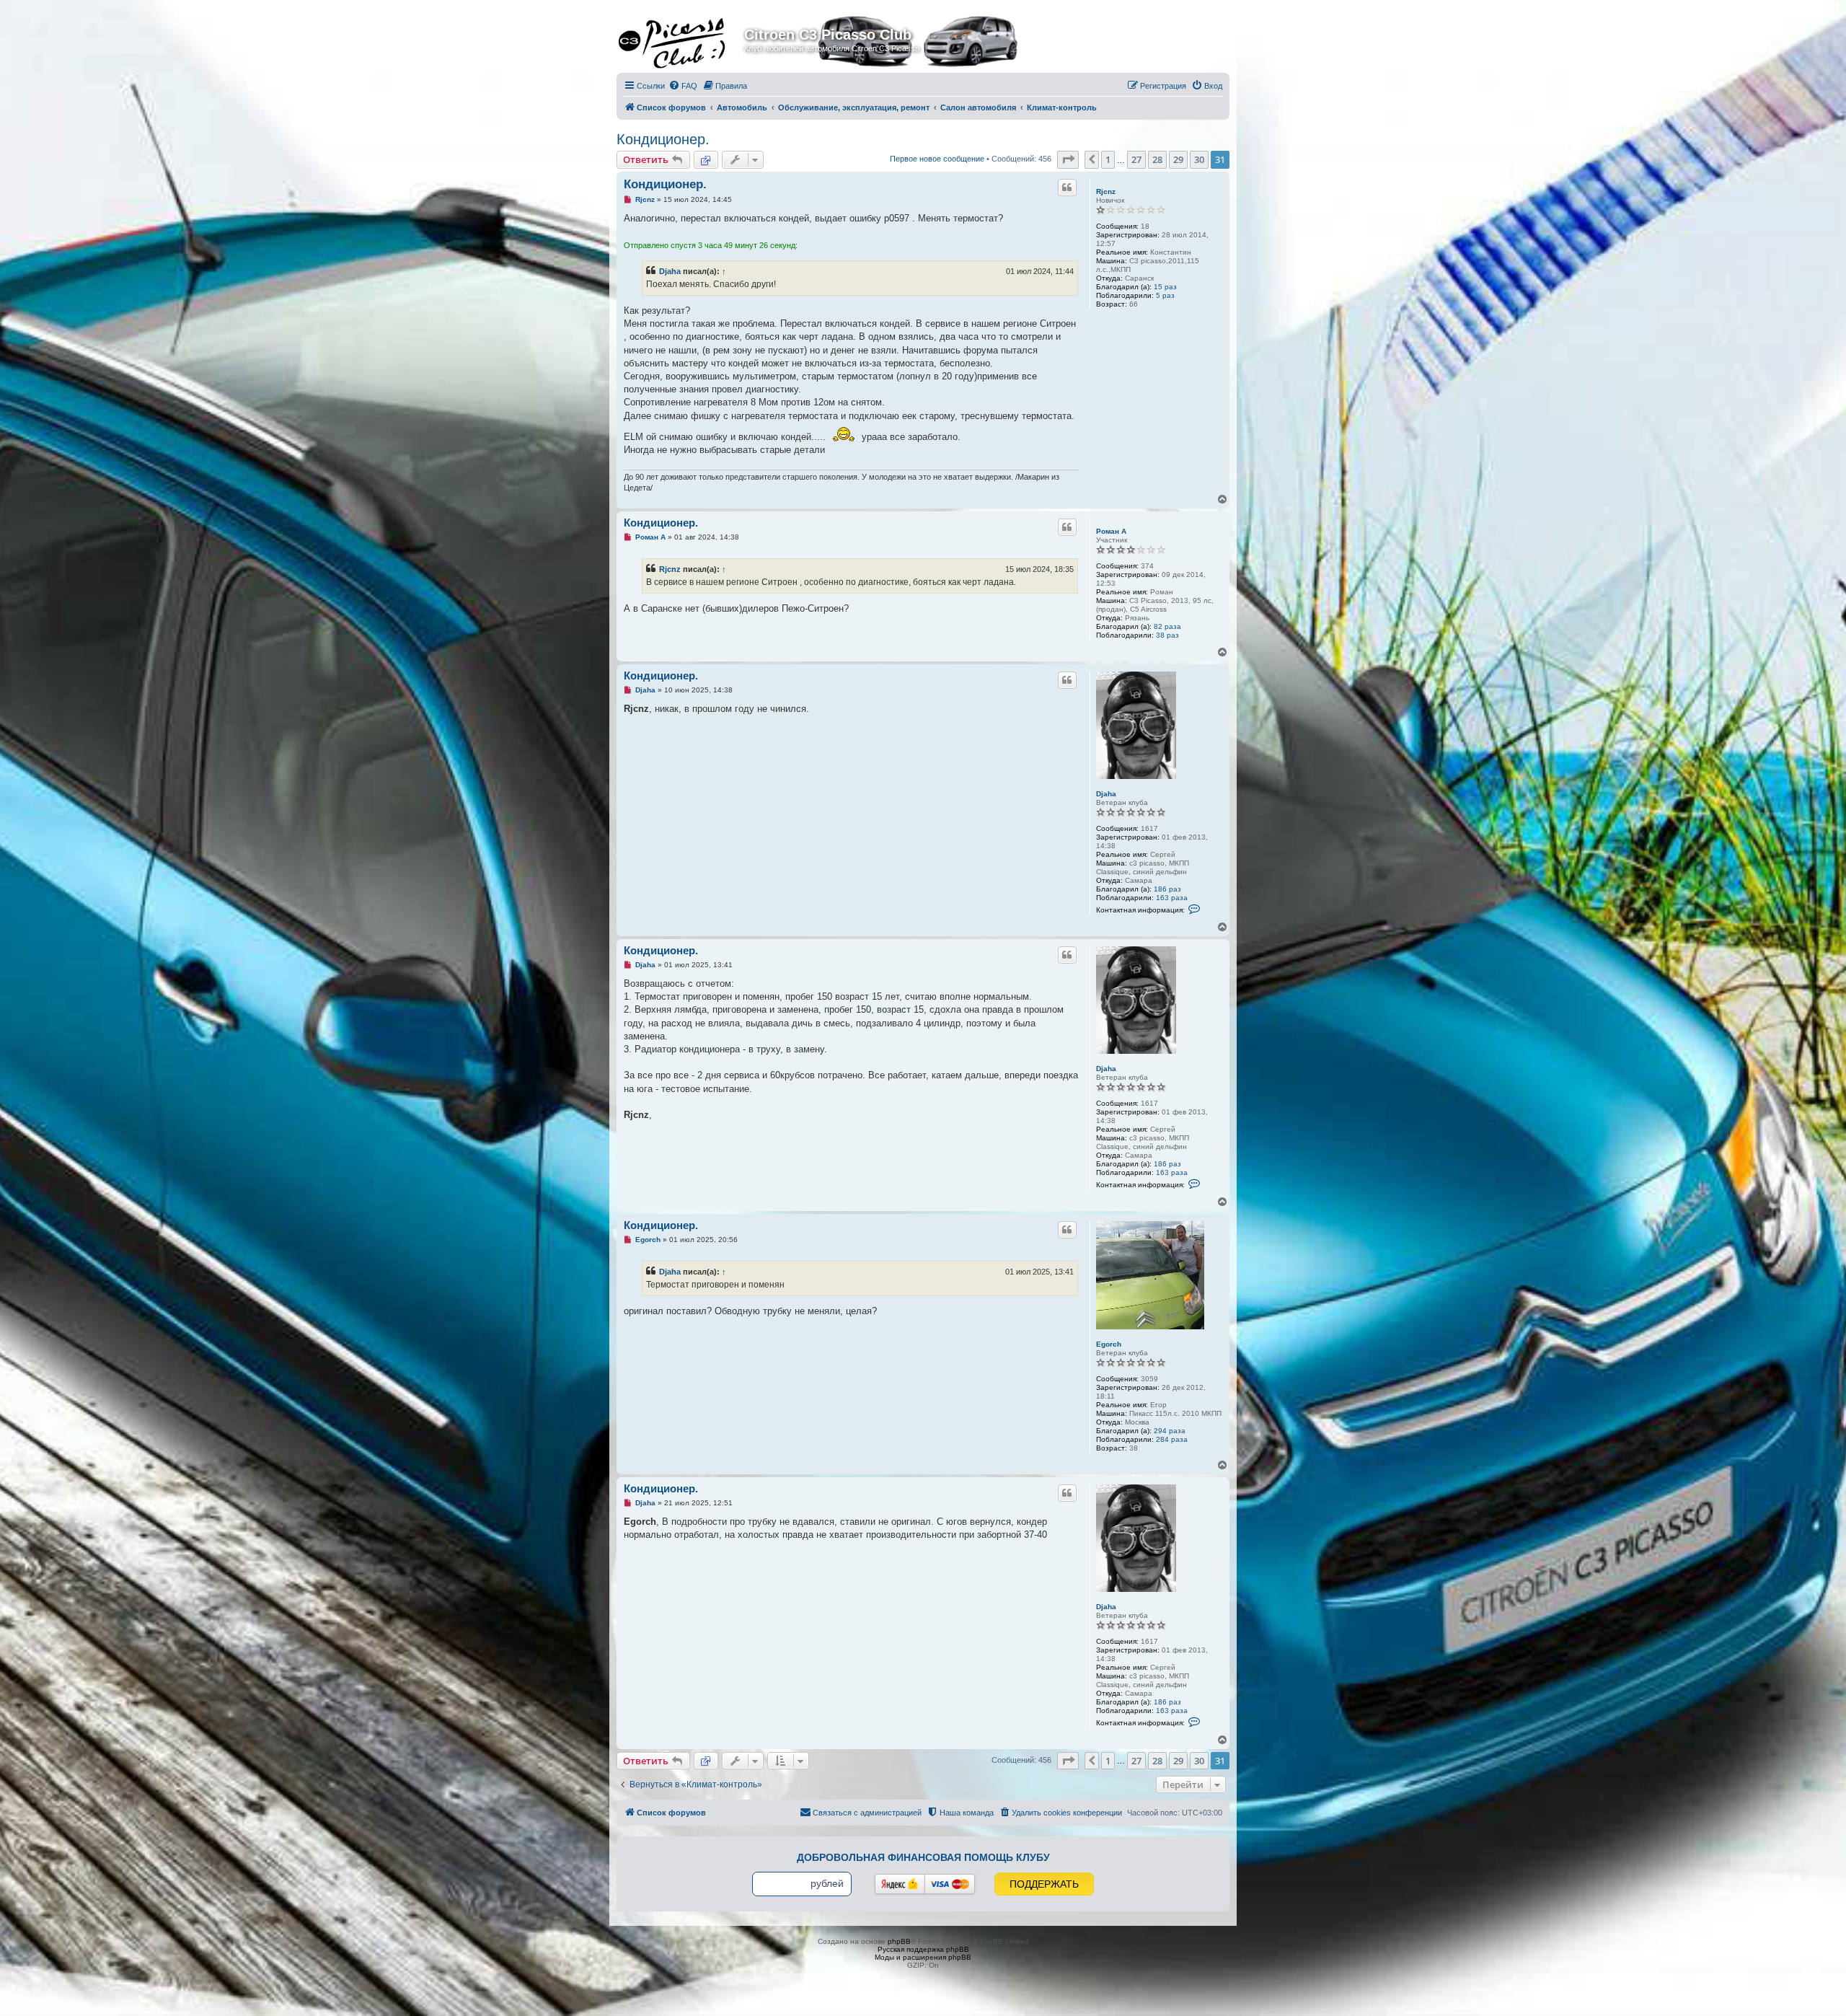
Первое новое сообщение (937, 159)
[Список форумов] (682, 39)
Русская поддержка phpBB (923, 1949)
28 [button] (1157, 159)
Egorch (1109, 1344)
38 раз (1167, 635)
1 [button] (1108, 159)
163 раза (1172, 898)
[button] (1068, 159)
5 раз (1165, 295)
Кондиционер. (663, 139)
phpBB (899, 1941)
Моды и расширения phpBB (923, 1957)
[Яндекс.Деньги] (900, 1884)
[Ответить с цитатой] (1067, 188)
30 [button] (1199, 159)
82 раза (1167, 626)
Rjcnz (1106, 192)
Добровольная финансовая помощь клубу (923, 1857)
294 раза (1170, 1431)
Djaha (670, 271)
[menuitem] (683, 86)
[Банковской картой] (950, 1884)
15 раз (1165, 287)
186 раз (1167, 889)
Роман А (1111, 531)
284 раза (1172, 1439)
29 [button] (1178, 159)
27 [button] (1136, 159)
